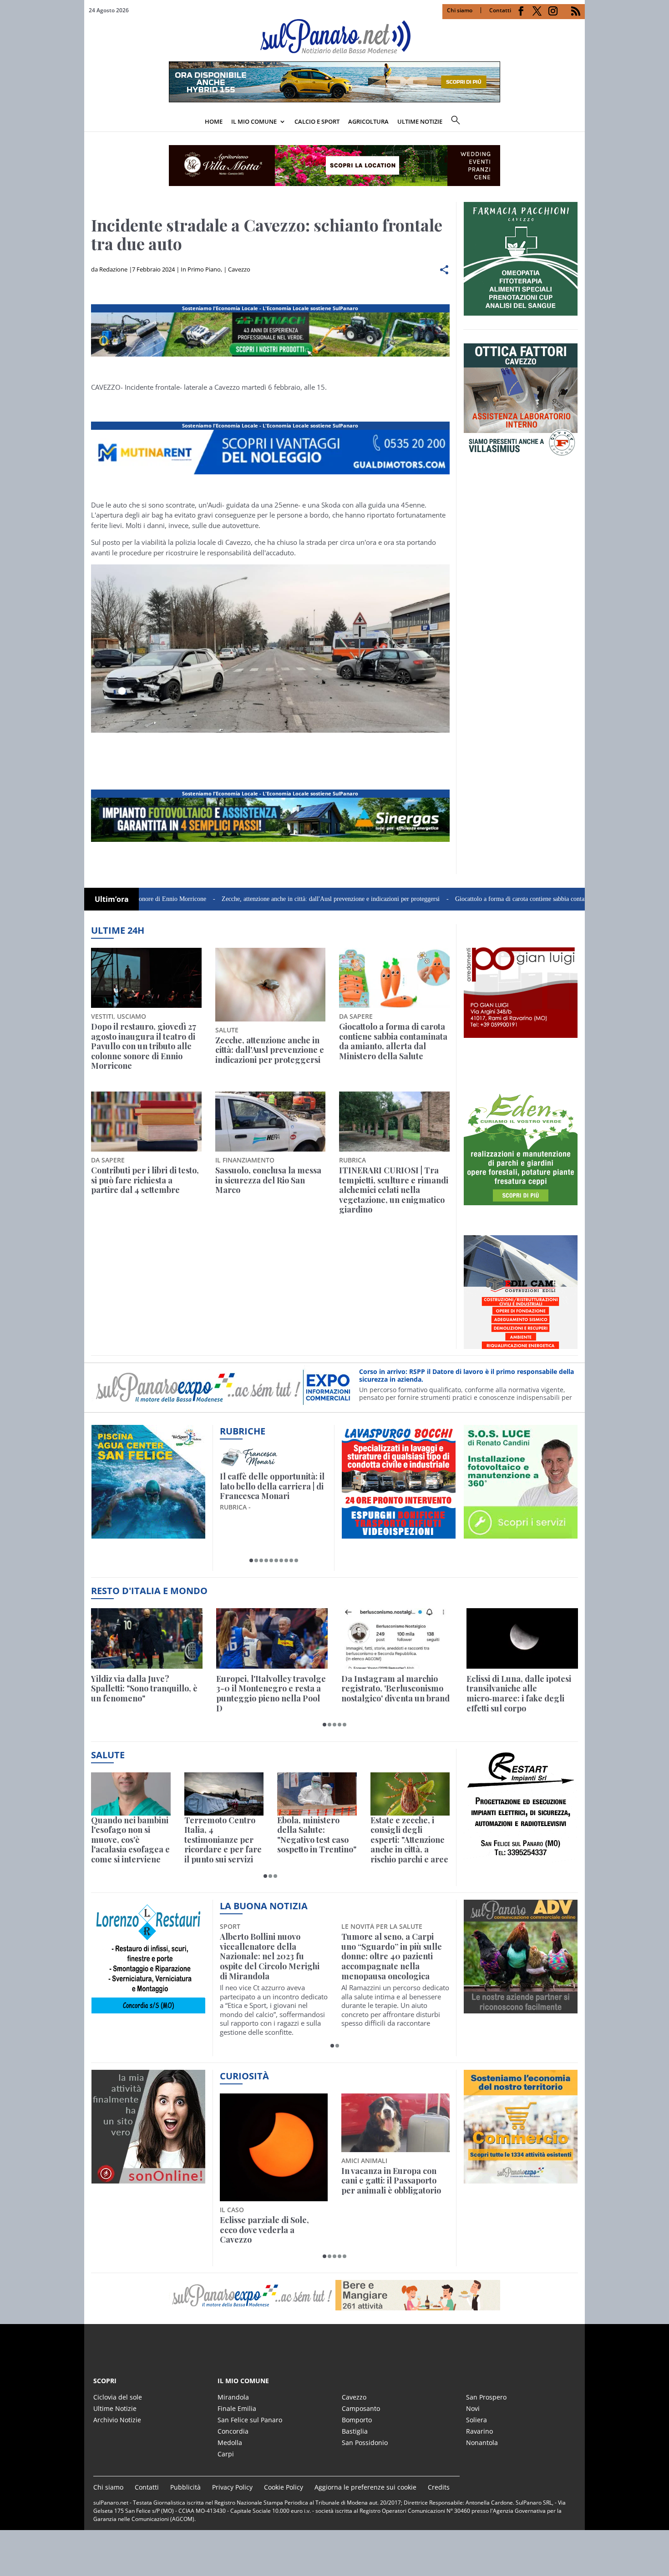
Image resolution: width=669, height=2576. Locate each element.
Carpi (226, 2454)
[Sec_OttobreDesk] (334, 166)
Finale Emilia (237, 2408)
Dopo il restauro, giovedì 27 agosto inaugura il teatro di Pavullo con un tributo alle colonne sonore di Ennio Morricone (144, 1046)
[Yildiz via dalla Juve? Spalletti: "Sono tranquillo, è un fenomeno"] (147, 1638)
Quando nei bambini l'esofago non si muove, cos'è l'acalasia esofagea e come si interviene (130, 1840)
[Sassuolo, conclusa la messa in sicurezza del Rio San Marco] (271, 1122)
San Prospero (486, 2397)
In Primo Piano (201, 269)
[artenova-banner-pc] (334, 2295)
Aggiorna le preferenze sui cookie (365, 2487)
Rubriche (243, 1431)
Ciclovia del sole (118, 2397)
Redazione (113, 269)
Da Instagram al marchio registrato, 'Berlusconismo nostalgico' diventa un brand (395, 1689)
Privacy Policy (232, 2487)
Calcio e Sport (317, 121)
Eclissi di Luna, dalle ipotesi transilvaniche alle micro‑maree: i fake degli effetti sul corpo (519, 1694)
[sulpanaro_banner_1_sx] (521, 2008)
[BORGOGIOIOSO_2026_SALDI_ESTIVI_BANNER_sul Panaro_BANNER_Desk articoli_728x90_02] (270, 474)
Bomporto (357, 2420)
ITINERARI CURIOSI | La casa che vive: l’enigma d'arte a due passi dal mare (271, 1487)
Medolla (230, 2443)
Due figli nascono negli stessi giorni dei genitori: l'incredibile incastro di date (395, 2181)
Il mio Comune (254, 121)
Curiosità (244, 2076)
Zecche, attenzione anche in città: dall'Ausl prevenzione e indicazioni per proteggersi (252, 899)
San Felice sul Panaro (250, 2420)
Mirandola (233, 2397)
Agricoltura (368, 121)
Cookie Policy (284, 2487)
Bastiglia (355, 2431)
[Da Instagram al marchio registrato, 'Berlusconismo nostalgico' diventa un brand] (397, 1638)
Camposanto (361, 2408)
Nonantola (482, 2443)
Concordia (233, 2431)
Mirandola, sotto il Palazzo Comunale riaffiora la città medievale (392, 1947)
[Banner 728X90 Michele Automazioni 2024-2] (270, 842)
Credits (439, 2487)
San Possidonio (365, 2443)
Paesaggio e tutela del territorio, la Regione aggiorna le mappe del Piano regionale (264, 2186)
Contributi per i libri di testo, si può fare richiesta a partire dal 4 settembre (145, 1180)
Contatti (500, 10)
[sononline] (148, 2178)
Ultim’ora (112, 899)
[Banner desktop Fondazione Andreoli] (270, 357)
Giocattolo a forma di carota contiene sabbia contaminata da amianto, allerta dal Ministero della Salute (509, 899)
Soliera (476, 2420)
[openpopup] (578, 122)
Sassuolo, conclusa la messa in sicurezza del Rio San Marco (268, 1180)
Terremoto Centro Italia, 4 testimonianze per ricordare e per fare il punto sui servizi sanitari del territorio (223, 1840)
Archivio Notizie (117, 2420)
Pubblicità (185, 2487)
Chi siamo (460, 10)
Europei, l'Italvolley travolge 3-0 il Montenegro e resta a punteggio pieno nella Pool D (271, 1694)
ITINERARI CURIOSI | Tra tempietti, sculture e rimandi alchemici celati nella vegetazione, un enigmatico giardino (394, 1190)
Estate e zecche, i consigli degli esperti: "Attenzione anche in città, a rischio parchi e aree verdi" (409, 1840)
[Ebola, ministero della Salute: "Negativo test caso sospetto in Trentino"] (317, 1794)
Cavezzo (239, 269)
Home (214, 121)
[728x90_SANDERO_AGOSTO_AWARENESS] (334, 100)
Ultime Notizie (115, 2408)
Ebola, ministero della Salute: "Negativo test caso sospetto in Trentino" (317, 1835)
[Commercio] (521, 2178)
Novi (473, 2408)
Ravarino (479, 2431)
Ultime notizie (420, 121)
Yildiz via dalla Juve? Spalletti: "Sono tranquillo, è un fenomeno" (144, 1689)
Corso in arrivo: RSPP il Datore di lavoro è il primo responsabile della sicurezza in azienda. (466, 1376)
